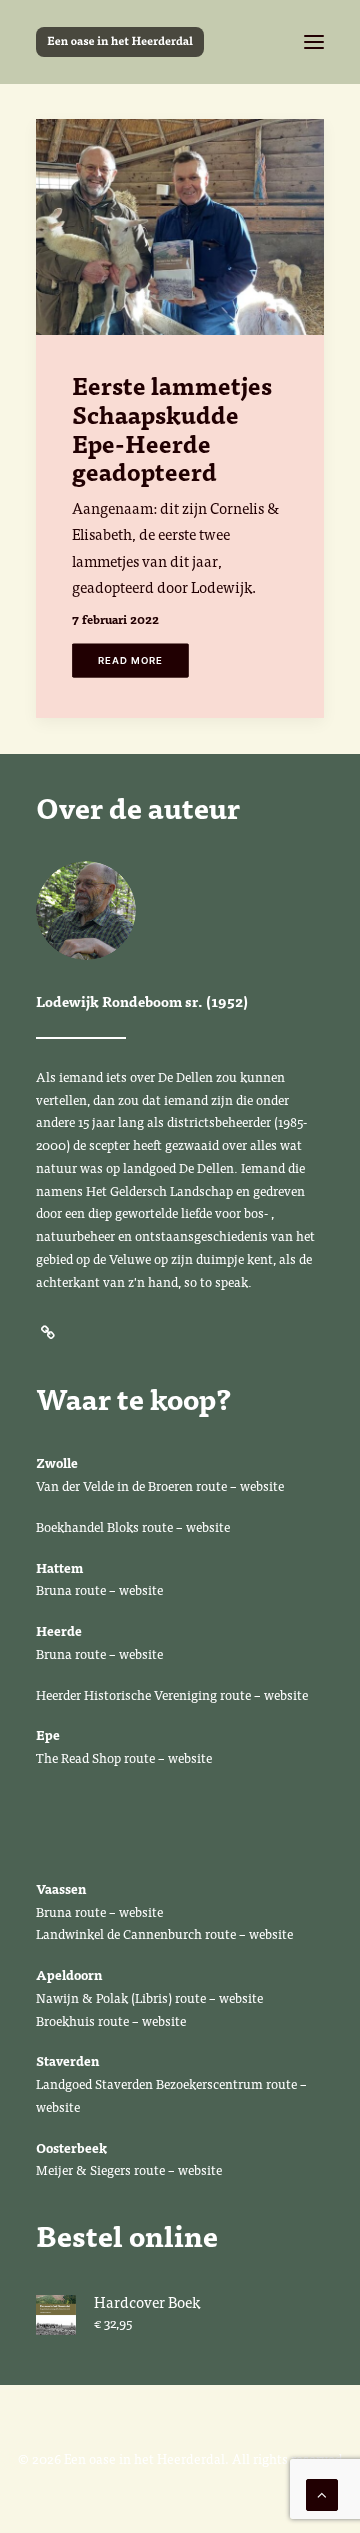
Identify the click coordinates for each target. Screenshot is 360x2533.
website (263, 1485)
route (211, 1485)
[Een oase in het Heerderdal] (120, 42)
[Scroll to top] (322, 2492)
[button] (314, 42)
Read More (130, 661)
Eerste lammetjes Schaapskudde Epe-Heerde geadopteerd (172, 427)
